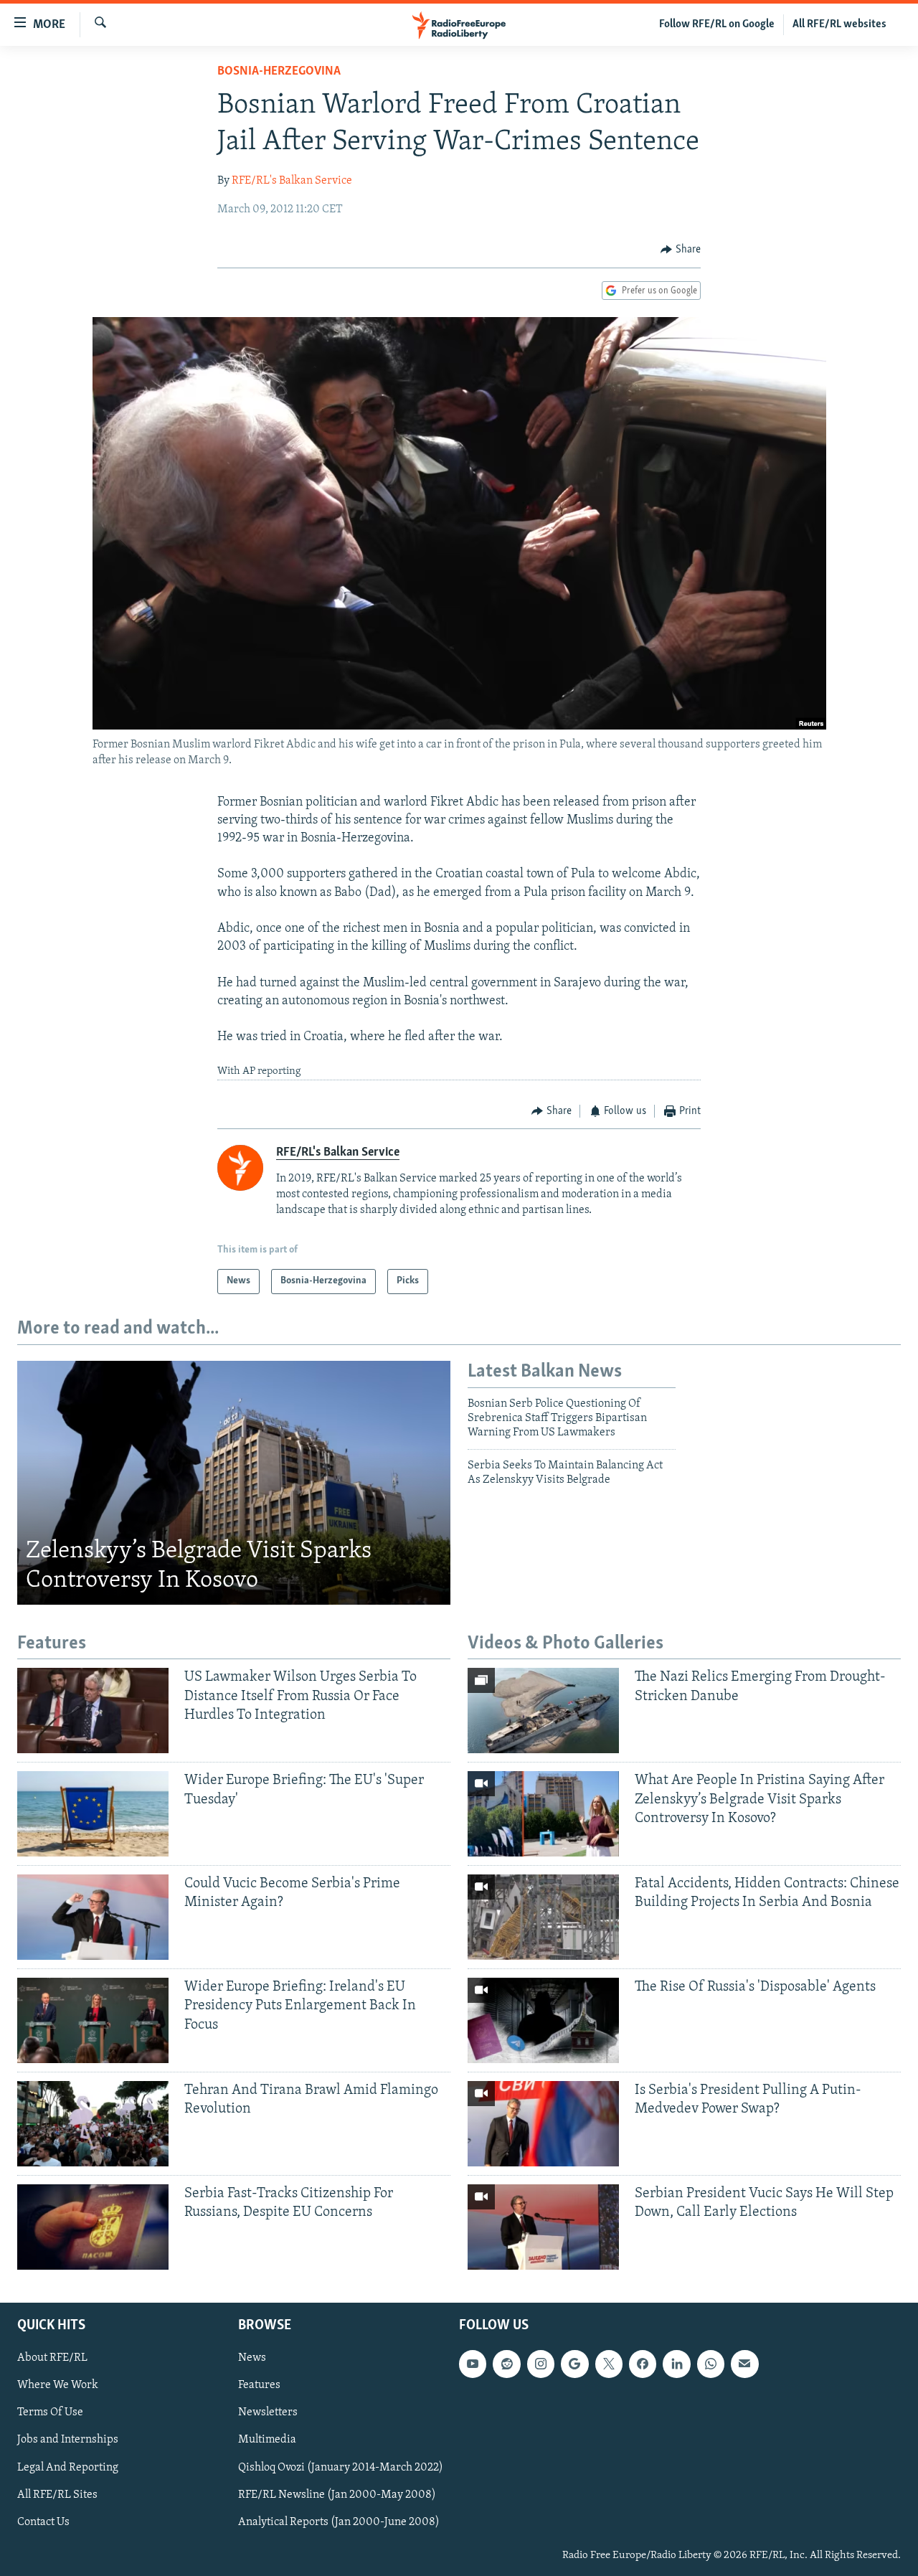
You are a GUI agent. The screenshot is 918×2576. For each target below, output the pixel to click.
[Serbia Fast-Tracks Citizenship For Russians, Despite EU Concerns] (93, 2227)
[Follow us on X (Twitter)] (609, 2364)
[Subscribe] (744, 2364)
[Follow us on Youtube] (473, 2364)
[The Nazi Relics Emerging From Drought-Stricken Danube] (543, 1711)
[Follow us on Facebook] (643, 2364)
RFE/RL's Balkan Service (292, 181)
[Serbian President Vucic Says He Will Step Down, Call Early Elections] (543, 2227)
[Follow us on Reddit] (506, 2364)
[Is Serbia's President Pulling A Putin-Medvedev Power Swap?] (543, 2124)
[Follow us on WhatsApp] (711, 2364)
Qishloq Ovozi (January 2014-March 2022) (341, 2467)
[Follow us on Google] (574, 2364)
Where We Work (58, 2385)
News (252, 2358)
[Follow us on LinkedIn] (676, 2364)
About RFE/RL (52, 2358)
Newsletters (268, 2412)
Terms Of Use (50, 2412)
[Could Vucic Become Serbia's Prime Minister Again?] (93, 1917)
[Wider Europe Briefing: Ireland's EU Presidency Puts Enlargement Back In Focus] (93, 2020)
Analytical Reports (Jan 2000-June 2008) (339, 2521)
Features (259, 2385)
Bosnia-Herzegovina (279, 72)
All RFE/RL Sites (57, 2494)
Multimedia (267, 2440)
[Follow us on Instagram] (541, 2364)
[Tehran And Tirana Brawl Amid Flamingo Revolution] (93, 2124)
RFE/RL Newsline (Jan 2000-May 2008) (337, 2494)
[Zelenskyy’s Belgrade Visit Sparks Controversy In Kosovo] (234, 1483)
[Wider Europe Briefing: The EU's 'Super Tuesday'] (93, 1814)
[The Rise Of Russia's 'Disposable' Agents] (543, 2020)
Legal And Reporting (68, 2467)
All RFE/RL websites (839, 24)
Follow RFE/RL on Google (717, 24)
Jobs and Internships (68, 2440)
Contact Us (43, 2521)
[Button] (681, 250)
